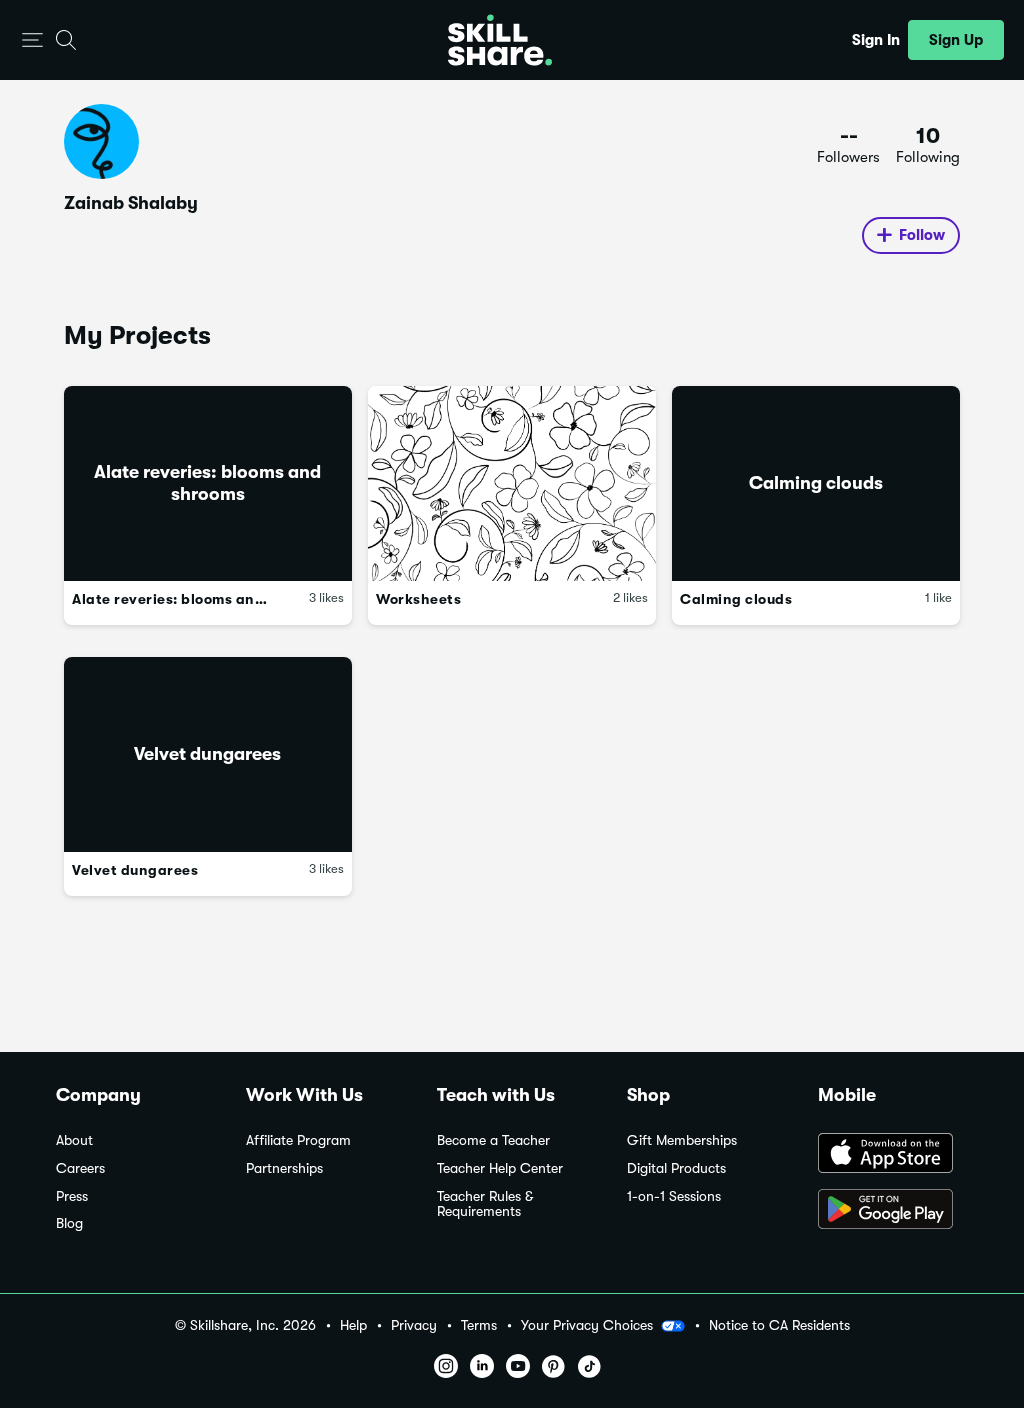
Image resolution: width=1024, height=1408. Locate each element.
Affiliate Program (298, 1140)
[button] (32, 40)
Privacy (414, 1325)
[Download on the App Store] (893, 1155)
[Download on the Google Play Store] (893, 1211)
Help (353, 1325)
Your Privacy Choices (587, 1325)
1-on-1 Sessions (674, 1196)
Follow (922, 235)
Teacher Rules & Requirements (485, 1204)
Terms (479, 1325)
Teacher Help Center (500, 1168)
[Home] (500, 40)
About (74, 1140)
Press (72, 1196)
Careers (80, 1168)
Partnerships (284, 1168)
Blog (69, 1223)
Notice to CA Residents (779, 1325)
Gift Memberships (682, 1140)
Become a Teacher (493, 1140)
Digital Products (676, 1168)
